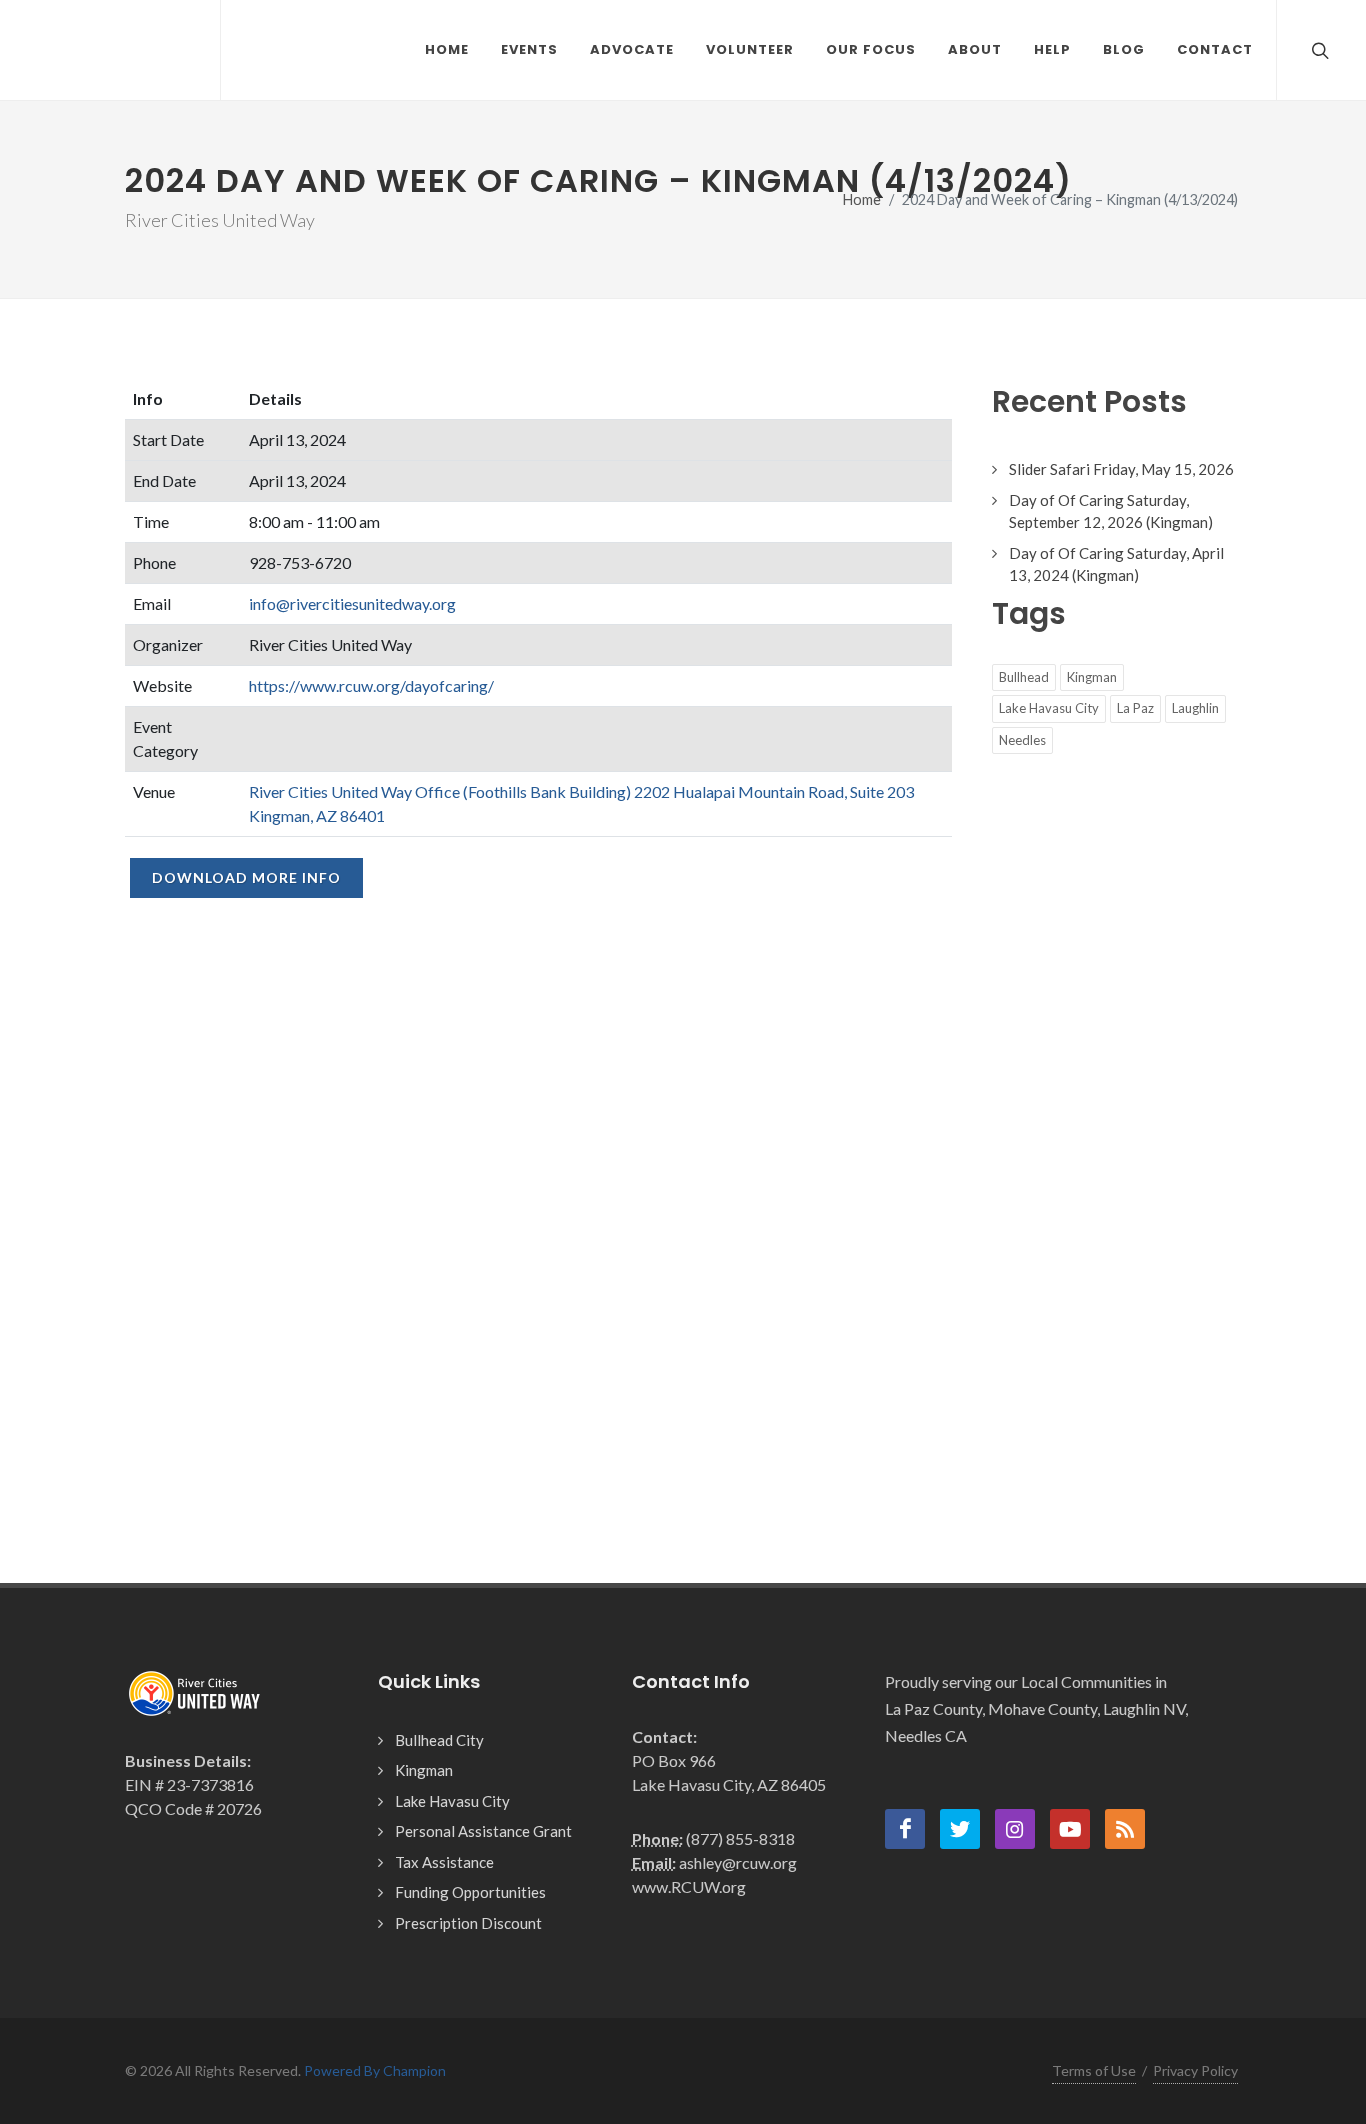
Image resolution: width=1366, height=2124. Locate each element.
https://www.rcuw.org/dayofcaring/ (371, 685)
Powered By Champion (375, 2070)
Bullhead (1024, 677)
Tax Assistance (444, 1862)
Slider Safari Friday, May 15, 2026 (1121, 469)
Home (862, 199)
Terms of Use (1094, 2070)
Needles (1022, 740)
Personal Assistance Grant (483, 1831)
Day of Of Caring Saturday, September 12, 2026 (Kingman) (1111, 511)
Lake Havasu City (1049, 708)
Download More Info (246, 877)
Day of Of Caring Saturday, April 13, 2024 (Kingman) (1116, 564)
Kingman (1092, 677)
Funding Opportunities (470, 1892)
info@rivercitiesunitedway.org (352, 603)
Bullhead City (439, 1740)
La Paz (1135, 708)
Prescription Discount (468, 1923)
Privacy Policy (1195, 2070)
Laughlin (1195, 708)
